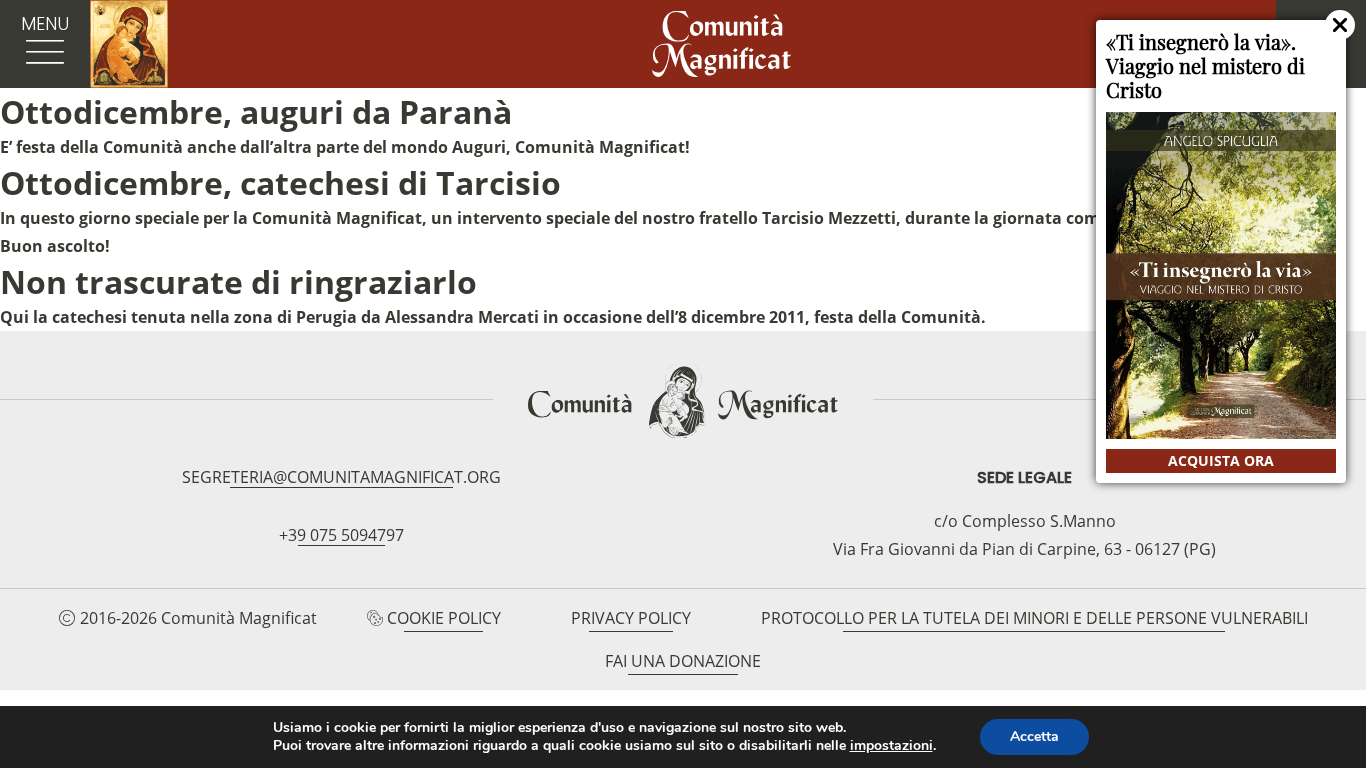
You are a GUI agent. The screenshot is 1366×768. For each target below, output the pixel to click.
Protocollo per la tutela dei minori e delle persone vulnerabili (1034, 618)
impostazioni (891, 746)
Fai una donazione (683, 661)
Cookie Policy (444, 618)
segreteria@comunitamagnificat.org (341, 477)
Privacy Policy (631, 618)
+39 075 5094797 (341, 535)
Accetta (1034, 736)
